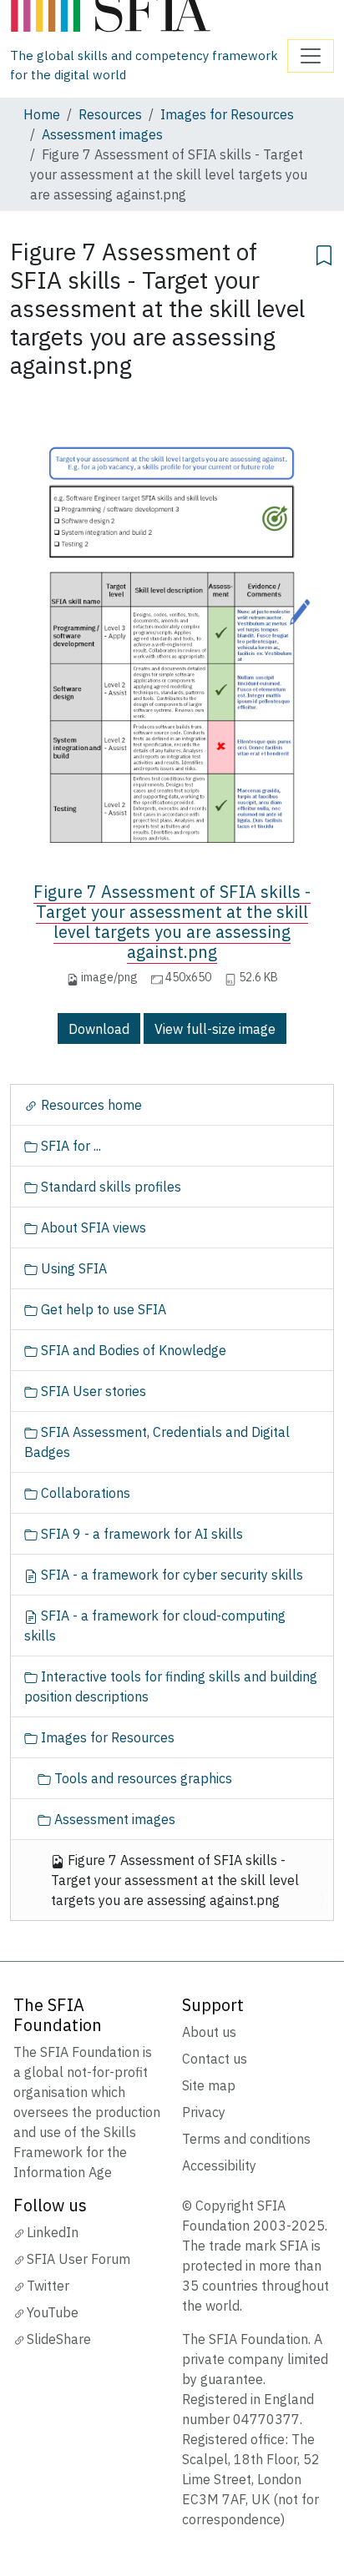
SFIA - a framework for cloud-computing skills (155, 1626)
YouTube (53, 2312)
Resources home (90, 1105)
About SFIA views (92, 1228)
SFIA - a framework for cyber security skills (170, 1575)
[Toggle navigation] (311, 56)
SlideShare (59, 2339)
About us (209, 2032)
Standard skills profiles (109, 1187)
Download (99, 1029)
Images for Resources (227, 114)
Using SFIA (72, 1268)
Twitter (48, 2286)
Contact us (215, 2059)
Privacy (204, 2112)
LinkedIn (53, 2232)
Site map (209, 2085)
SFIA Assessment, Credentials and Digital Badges (157, 1442)
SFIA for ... (69, 1146)
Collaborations (84, 1493)
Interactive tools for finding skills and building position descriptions (171, 1686)
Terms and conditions (246, 2139)
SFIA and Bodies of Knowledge (132, 1350)
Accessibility (219, 2165)
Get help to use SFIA (102, 1309)
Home (42, 114)
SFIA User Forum (78, 2259)
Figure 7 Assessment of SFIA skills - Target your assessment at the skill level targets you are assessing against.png (172, 922)
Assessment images (102, 134)
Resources (110, 114)
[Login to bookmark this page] (324, 253)
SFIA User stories (92, 1391)
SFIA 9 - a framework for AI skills (140, 1534)
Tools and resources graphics (142, 1778)
